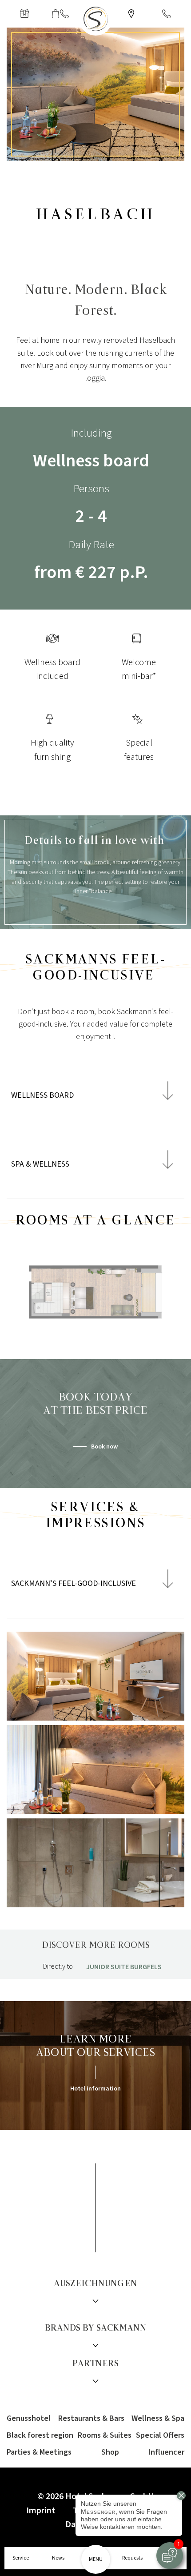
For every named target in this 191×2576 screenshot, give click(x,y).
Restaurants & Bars (91, 2418)
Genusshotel (29, 2418)
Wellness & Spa (158, 2418)
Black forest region (40, 2435)
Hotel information (95, 2089)
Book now (104, 1447)
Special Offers (160, 2435)
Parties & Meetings (39, 2452)
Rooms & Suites (105, 2435)
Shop (110, 2452)
